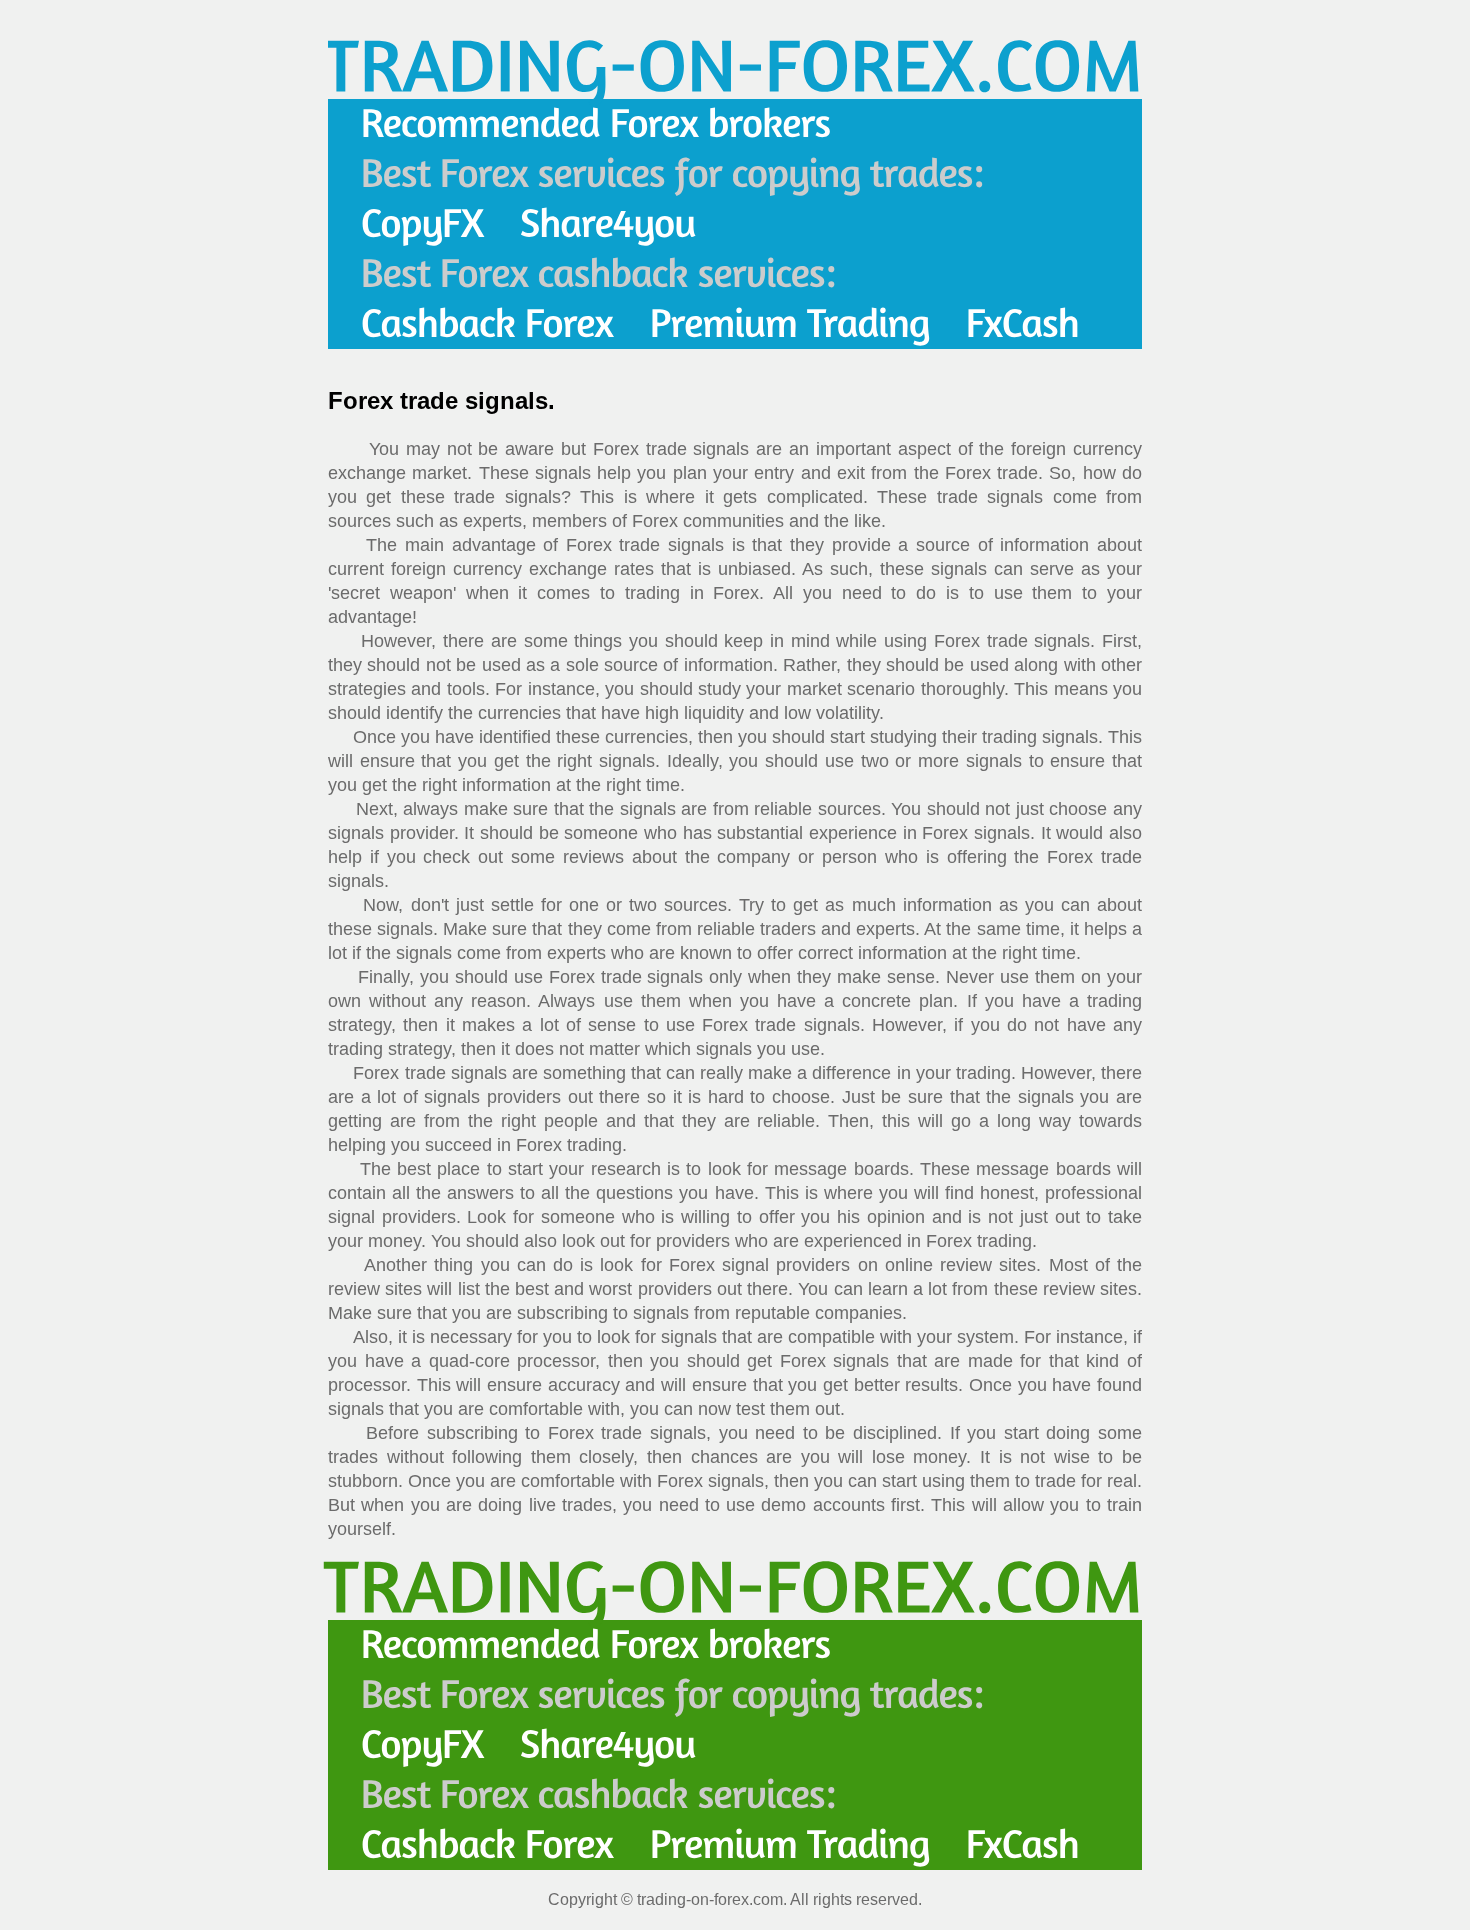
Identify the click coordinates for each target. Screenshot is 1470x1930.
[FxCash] (1023, 324)
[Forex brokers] (596, 124)
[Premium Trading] (790, 324)
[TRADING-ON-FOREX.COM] (733, 63)
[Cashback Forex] (487, 324)
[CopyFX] (422, 224)
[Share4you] (608, 224)
